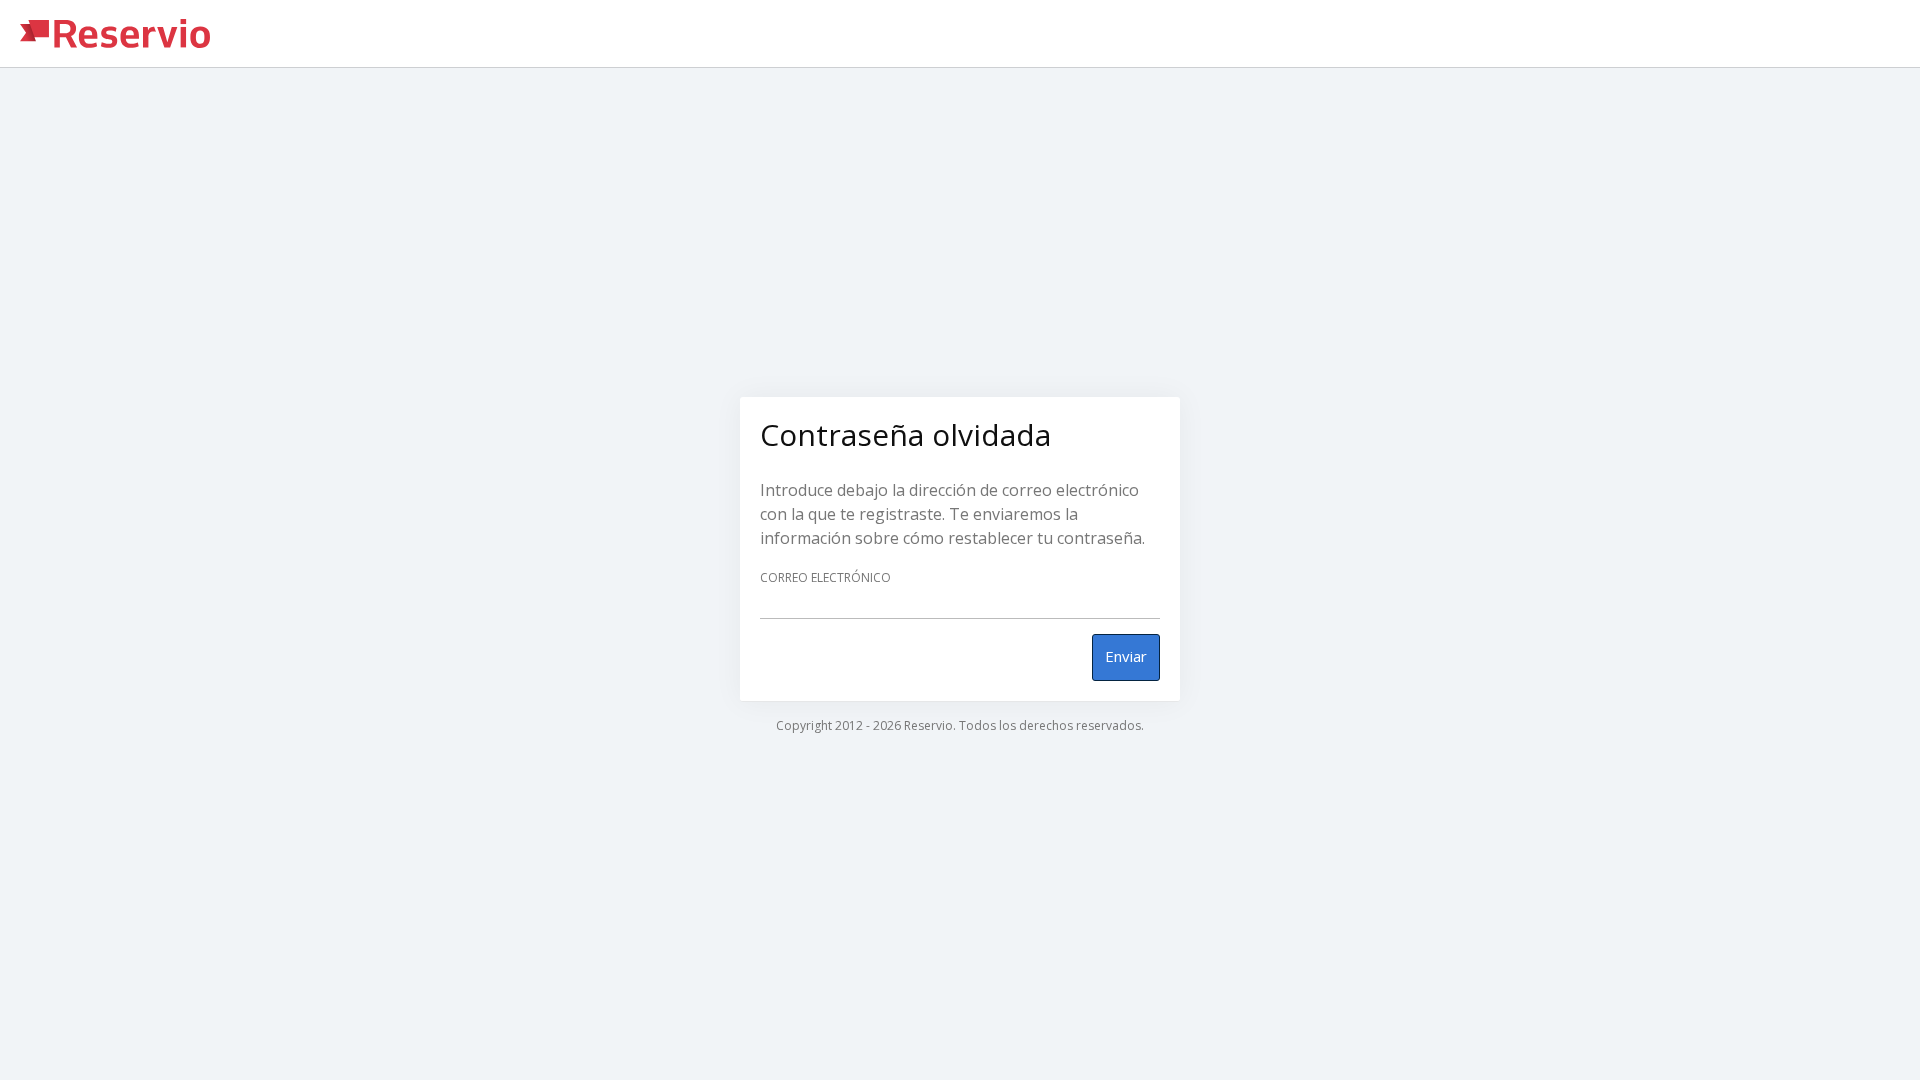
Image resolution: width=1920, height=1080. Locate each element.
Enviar (1126, 656)
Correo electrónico (825, 578)
